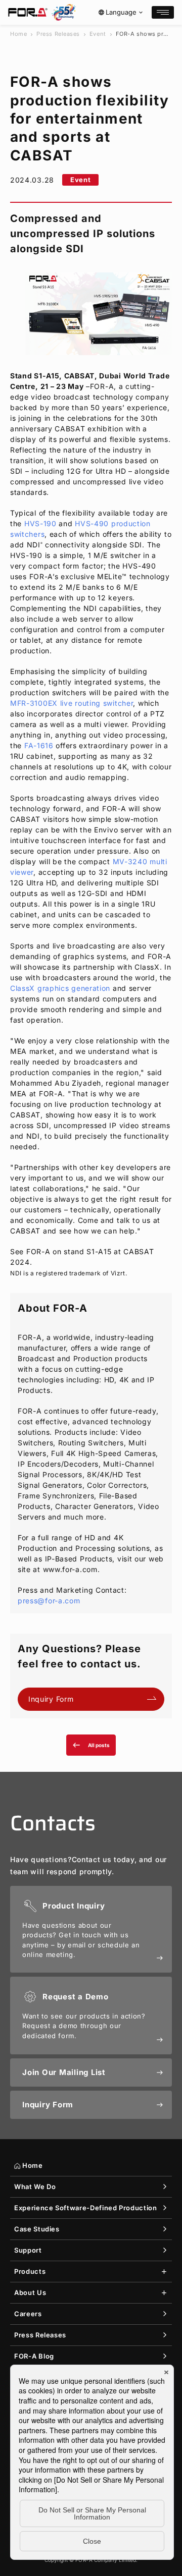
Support (28, 2250)
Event (98, 34)
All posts (91, 1745)
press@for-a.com (49, 1601)
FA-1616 (39, 745)
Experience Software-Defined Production (86, 2208)
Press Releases (58, 34)
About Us (30, 2292)
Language (121, 12)
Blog (34, 2356)
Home (18, 34)
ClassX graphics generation (60, 988)
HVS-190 (40, 523)
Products (30, 2271)
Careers (28, 2314)
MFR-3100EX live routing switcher (72, 703)
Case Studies (37, 2229)
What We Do (35, 2187)
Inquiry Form (51, 1699)
